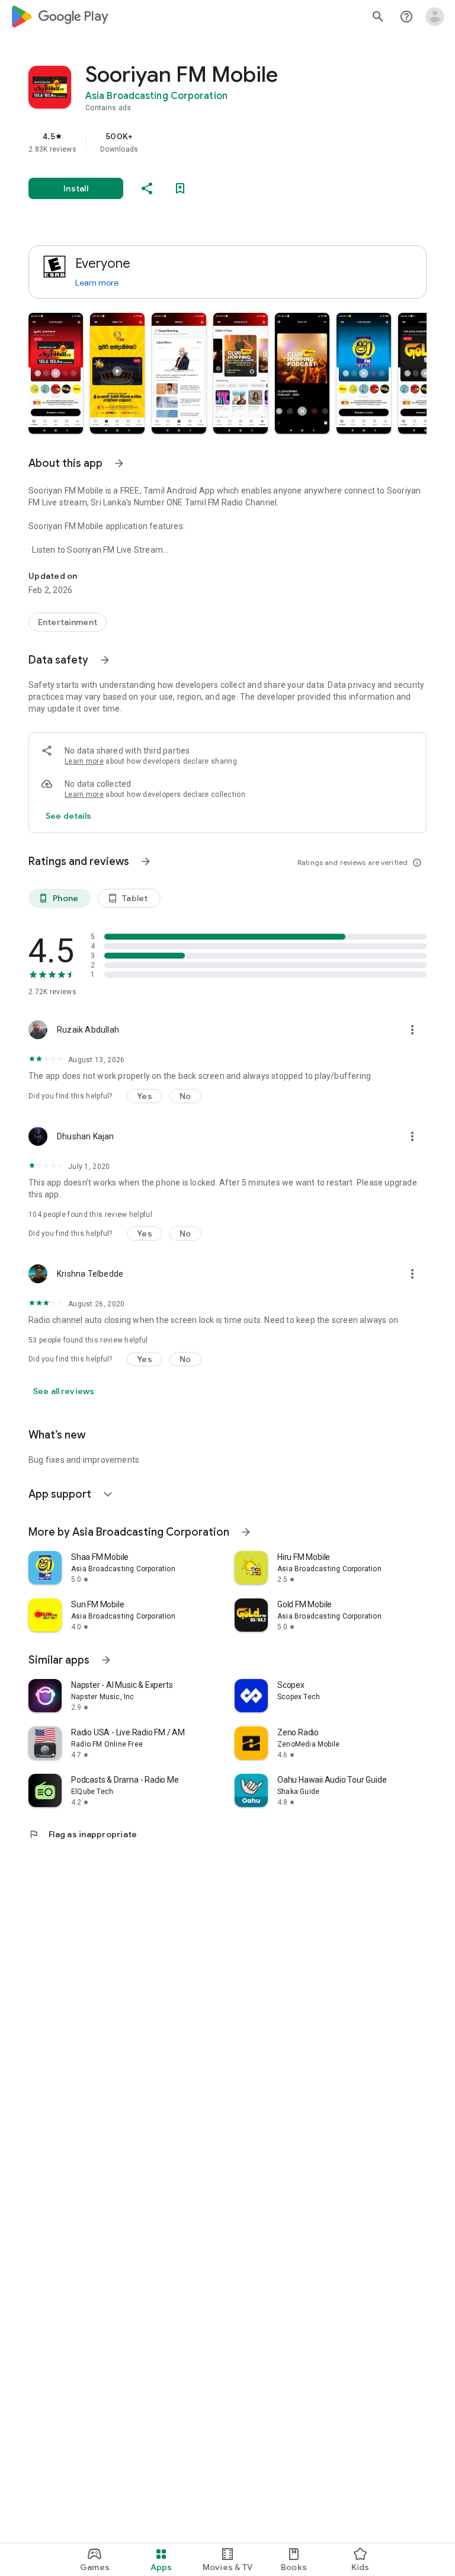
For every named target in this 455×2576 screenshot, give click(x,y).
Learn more (97, 283)
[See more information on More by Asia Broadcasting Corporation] (246, 1532)
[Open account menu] (435, 17)
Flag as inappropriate (83, 1834)
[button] (56, 373)
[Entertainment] (68, 622)
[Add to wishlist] (180, 188)
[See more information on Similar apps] (106, 1660)
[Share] (147, 188)
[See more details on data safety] (69, 816)
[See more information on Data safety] (105, 660)
